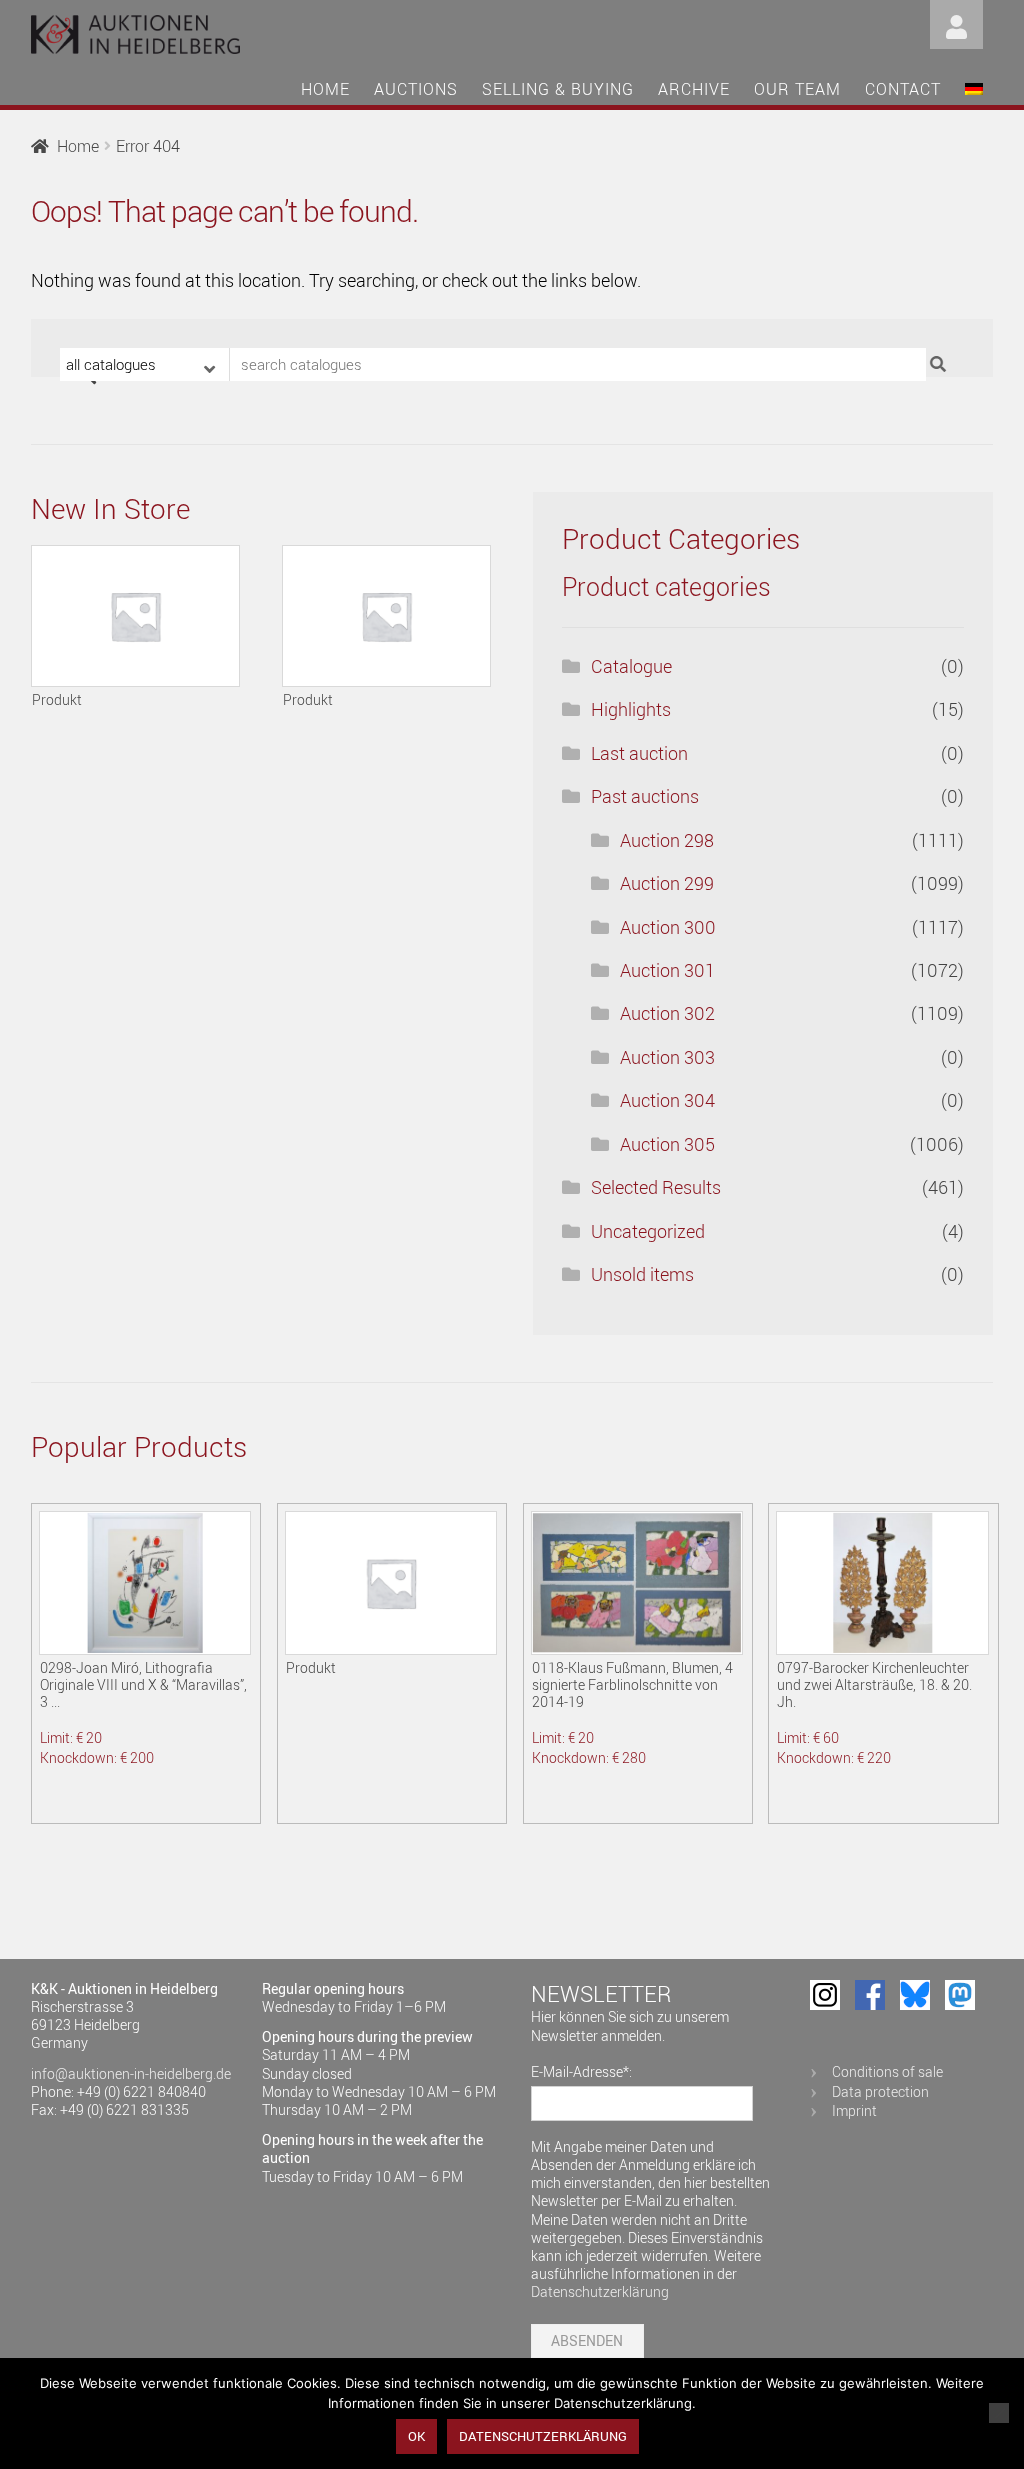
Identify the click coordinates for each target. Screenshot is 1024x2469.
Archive (694, 89)
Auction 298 (667, 840)
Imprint (854, 2110)
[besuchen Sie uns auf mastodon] (960, 1995)
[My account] (956, 22)
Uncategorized (648, 1231)
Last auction (639, 753)
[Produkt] (135, 616)
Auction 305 (667, 1144)
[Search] (940, 364)
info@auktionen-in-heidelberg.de (131, 2073)
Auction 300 (668, 927)
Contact (903, 89)
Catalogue (631, 666)
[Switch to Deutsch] (974, 92)
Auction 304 (667, 1100)
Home (325, 89)
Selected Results (656, 1187)
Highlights (631, 709)
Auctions (416, 89)
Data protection (880, 2091)
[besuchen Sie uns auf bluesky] (915, 1995)
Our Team (797, 89)
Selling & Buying (558, 89)
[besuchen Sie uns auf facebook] (870, 1995)
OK (416, 2436)
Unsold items (642, 1274)
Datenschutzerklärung (600, 2291)
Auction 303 (667, 1057)
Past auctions (645, 796)
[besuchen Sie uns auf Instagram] (825, 1995)
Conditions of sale (887, 2071)
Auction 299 (667, 883)
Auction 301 (667, 970)
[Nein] (999, 2413)
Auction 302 (667, 1013)
